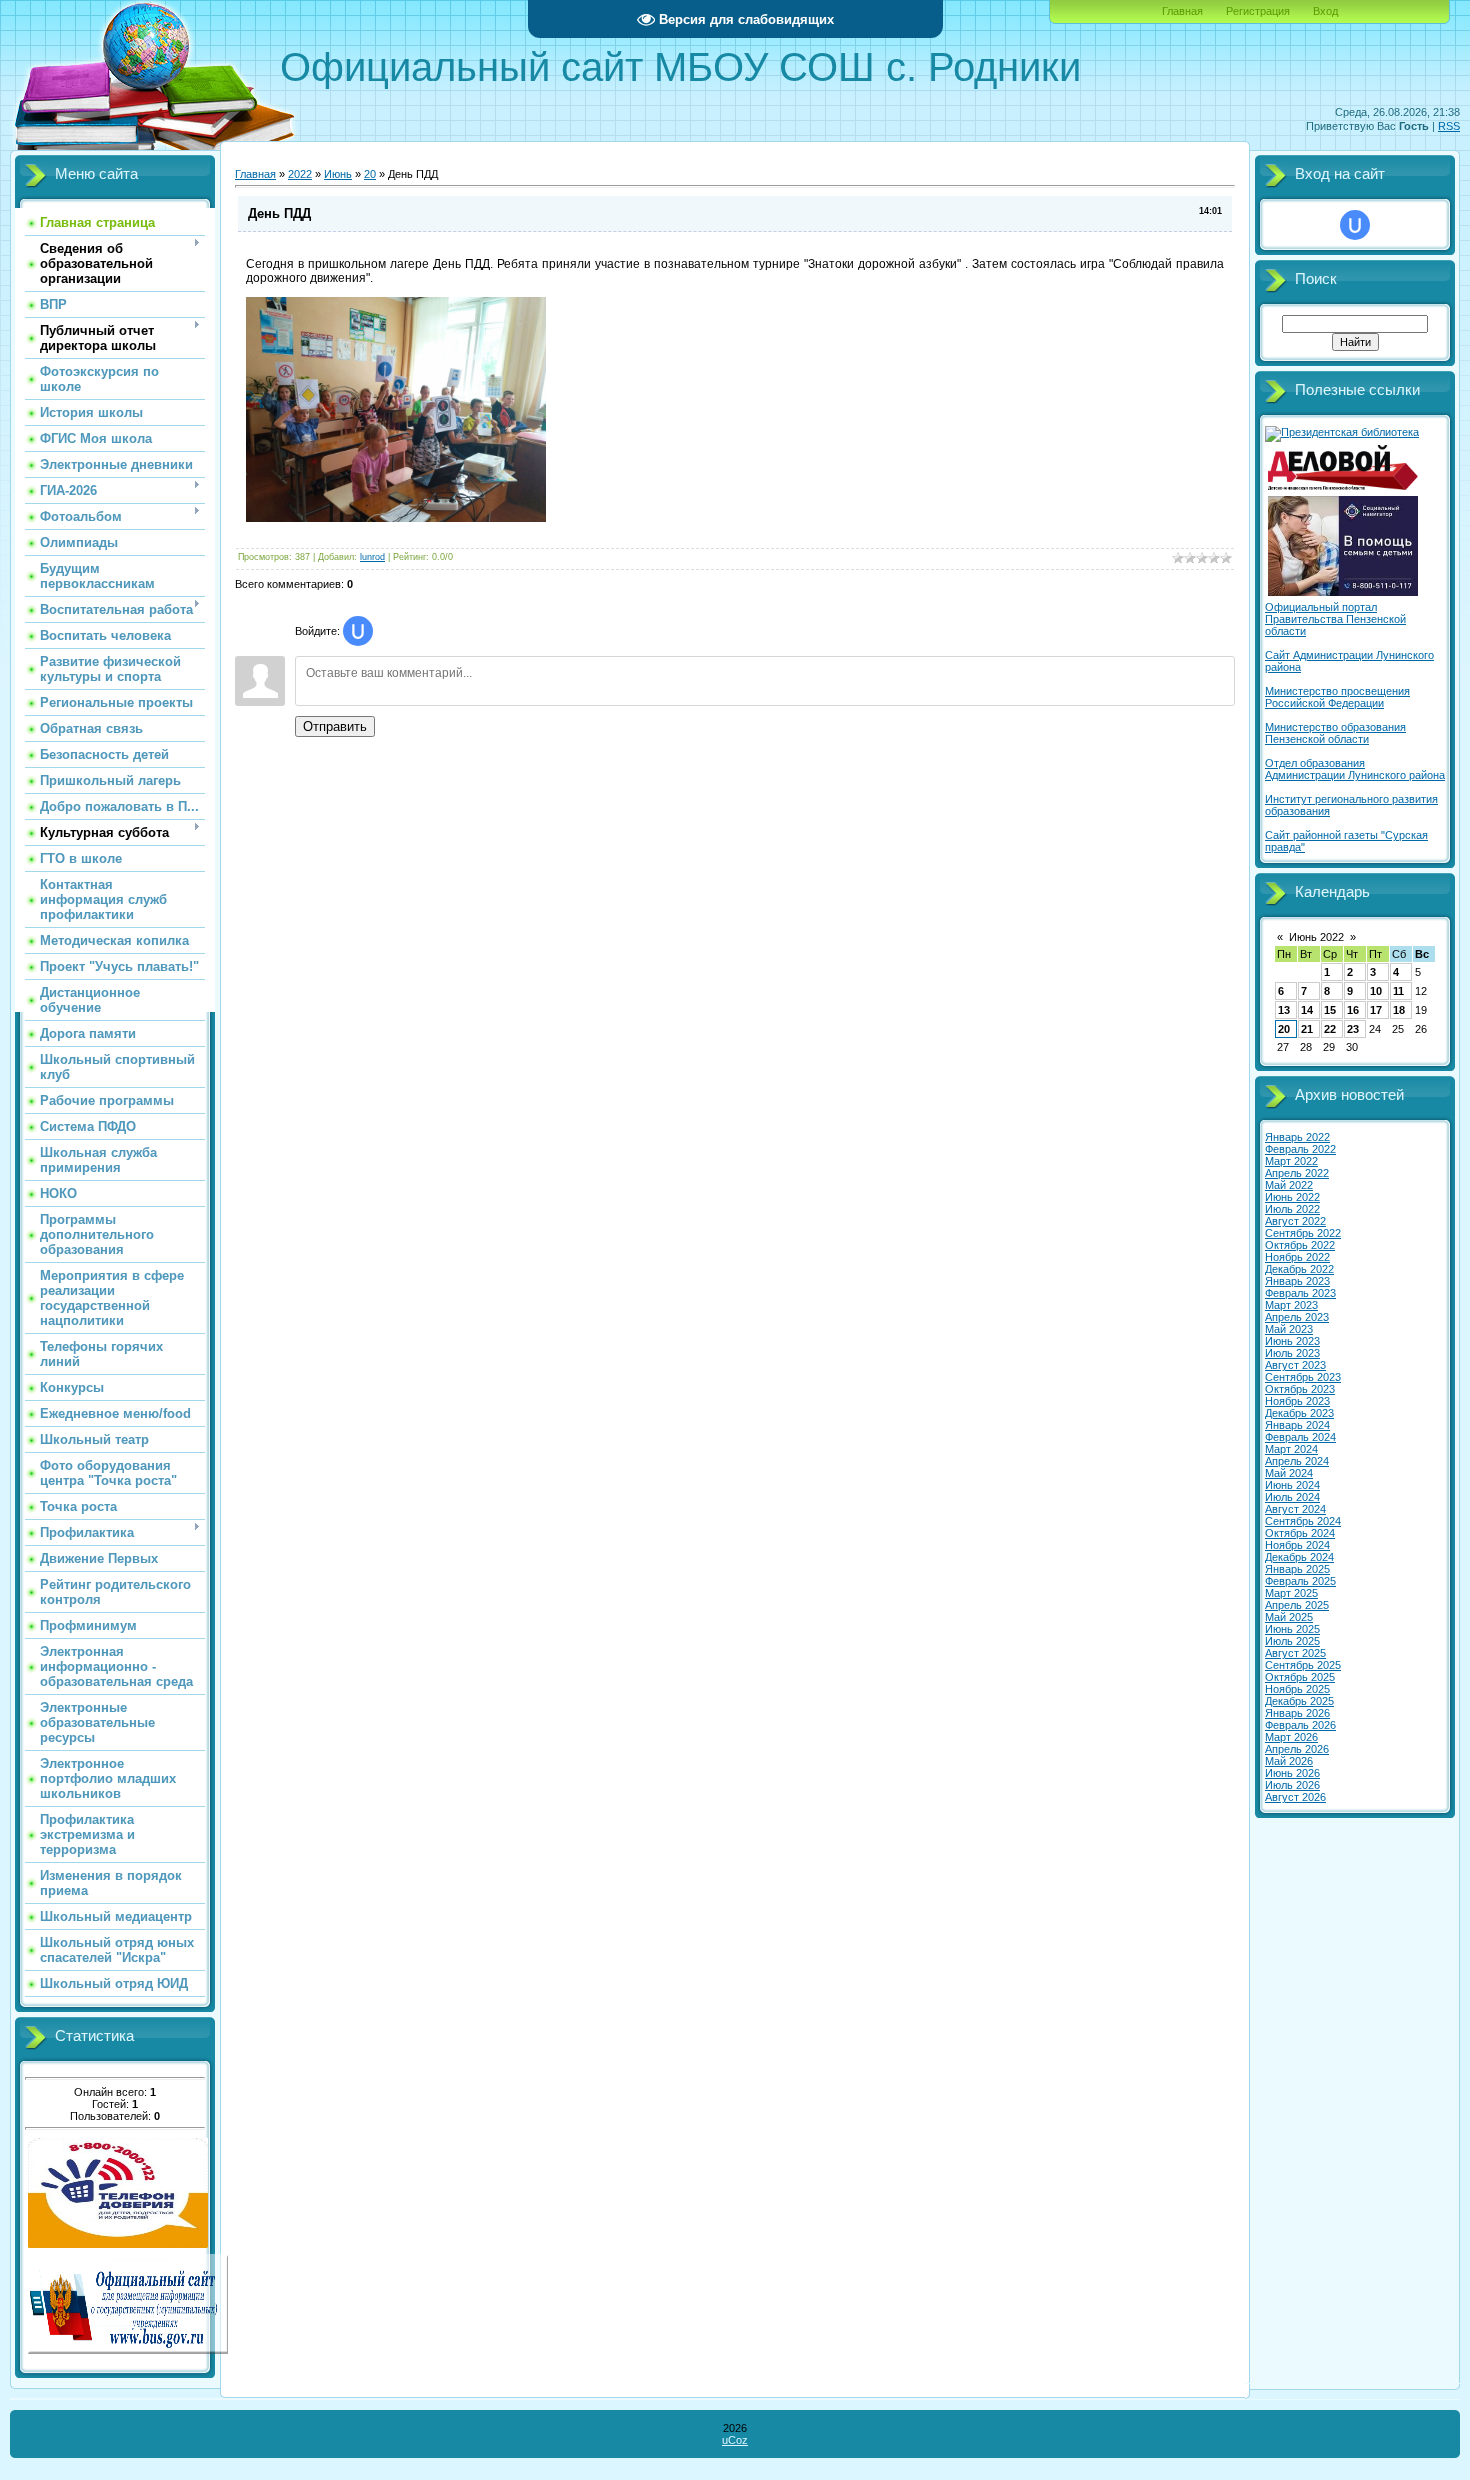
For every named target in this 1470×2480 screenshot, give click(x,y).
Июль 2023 (1292, 1353)
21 (1307, 1029)
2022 (300, 174)
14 (1307, 1010)
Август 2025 (1295, 1653)
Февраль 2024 (1300, 1437)
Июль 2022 (1292, 1209)
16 (1353, 1010)
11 (1398, 991)
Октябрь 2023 (1300, 1389)
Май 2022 (1289, 1185)
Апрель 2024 (1297, 1461)
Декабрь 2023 (1299, 1413)
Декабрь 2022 (1299, 1269)
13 (1284, 1010)
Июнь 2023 (1292, 1341)
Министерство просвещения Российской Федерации (1337, 697)
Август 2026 (1295, 1797)
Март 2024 (1291, 1449)
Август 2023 (1295, 1365)
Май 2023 (1289, 1329)
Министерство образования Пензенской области (1335, 733)
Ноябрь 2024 (1297, 1545)
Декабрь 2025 (1299, 1701)
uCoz (735, 2440)
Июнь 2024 (1292, 1485)
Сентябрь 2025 (1303, 1665)
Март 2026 (1291, 1737)
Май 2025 (1289, 1617)
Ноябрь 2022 (1297, 1257)
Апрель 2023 (1297, 1317)
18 (1399, 1010)
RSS (1449, 126)
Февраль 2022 (1300, 1149)
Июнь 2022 (1316, 937)
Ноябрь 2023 (1297, 1401)
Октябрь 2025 (1300, 1677)
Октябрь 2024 (1300, 1533)
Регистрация (1258, 11)
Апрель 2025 (1297, 1605)
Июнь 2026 (1292, 1773)
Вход (1325, 11)
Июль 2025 (1292, 1641)
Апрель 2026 (1297, 1749)
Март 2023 (1291, 1305)
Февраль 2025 (1300, 1581)
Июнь (338, 174)
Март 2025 (1291, 1593)
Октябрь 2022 (1300, 1245)
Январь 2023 (1297, 1281)
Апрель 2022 (1297, 1173)
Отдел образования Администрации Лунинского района (1355, 769)
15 (1330, 1010)
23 (1353, 1029)
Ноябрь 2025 (1297, 1689)
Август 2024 (1295, 1509)
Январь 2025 (1297, 1569)
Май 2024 (1289, 1473)
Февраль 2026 (1300, 1725)
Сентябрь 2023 (1303, 1377)
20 (370, 174)
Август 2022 (1295, 1221)
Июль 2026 (1292, 1785)
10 (1376, 991)
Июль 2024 (1292, 1497)
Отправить (335, 726)
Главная (1182, 11)
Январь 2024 (1297, 1425)
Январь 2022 (1297, 1137)
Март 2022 (1291, 1161)
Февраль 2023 (1300, 1293)
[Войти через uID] (358, 631)
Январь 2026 (1297, 1713)
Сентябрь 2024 (1303, 1521)
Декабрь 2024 (1299, 1557)
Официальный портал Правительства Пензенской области (1335, 619)
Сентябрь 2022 (1303, 1233)
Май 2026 (1289, 1761)
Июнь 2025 (1292, 1629)
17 (1376, 1010)
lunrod (372, 557)
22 (1330, 1029)
